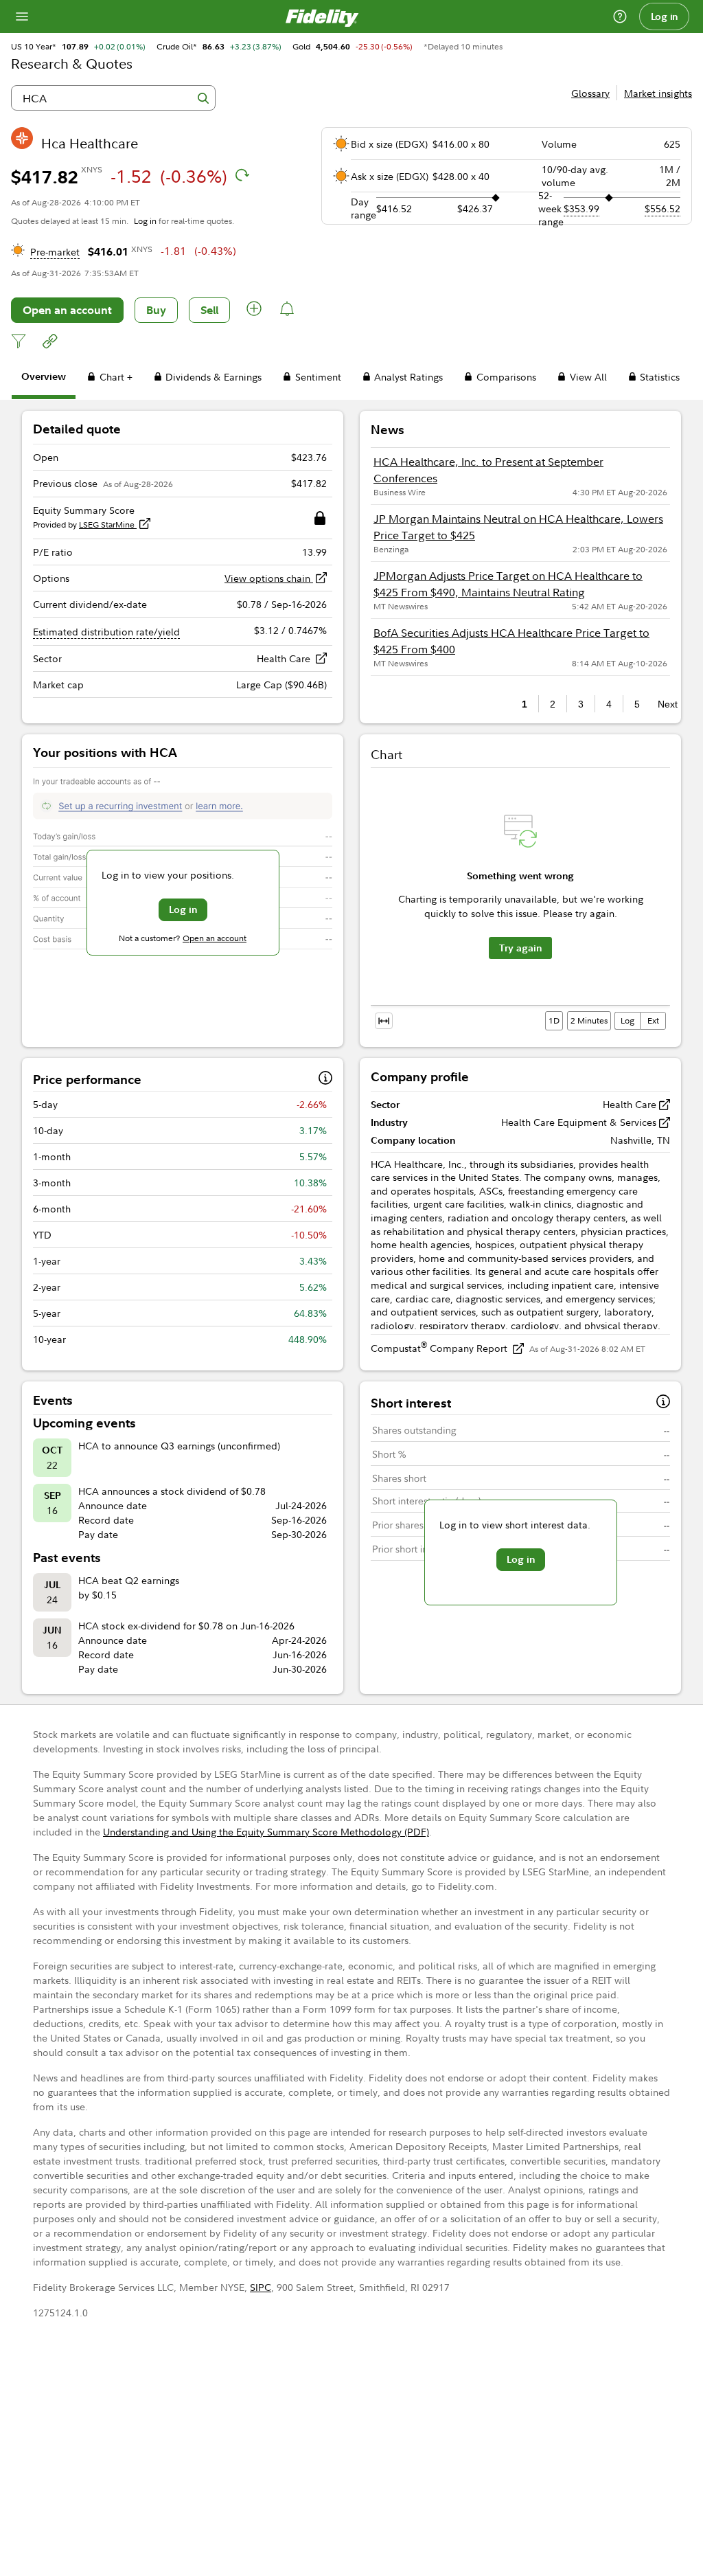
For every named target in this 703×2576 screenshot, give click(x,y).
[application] (520, 902)
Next (664, 704)
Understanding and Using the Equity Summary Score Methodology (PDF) (266, 1832)
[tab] (44, 379)
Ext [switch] (653, 1020)
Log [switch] (627, 1020)
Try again (520, 948)
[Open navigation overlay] (22, 16)
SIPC (261, 2287)
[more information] (325, 1080)
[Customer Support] (620, 16)
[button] (255, 310)
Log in (665, 16)
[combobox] (113, 98)
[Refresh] (242, 175)
